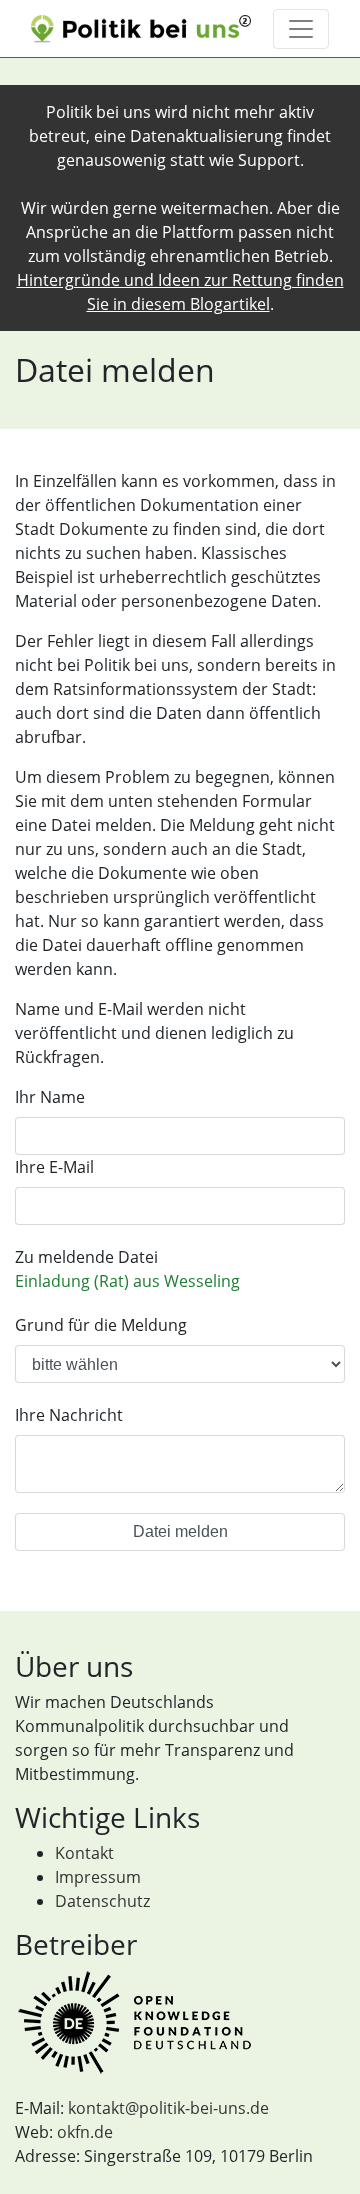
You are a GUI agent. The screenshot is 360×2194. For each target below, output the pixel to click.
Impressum (98, 1877)
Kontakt (84, 1853)
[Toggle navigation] (301, 29)
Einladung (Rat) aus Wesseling (127, 1281)
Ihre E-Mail (54, 1167)
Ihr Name (50, 1097)
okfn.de (85, 2132)
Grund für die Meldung (101, 1325)
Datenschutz (102, 1901)
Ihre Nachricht (69, 1415)
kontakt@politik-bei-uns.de (168, 2108)
